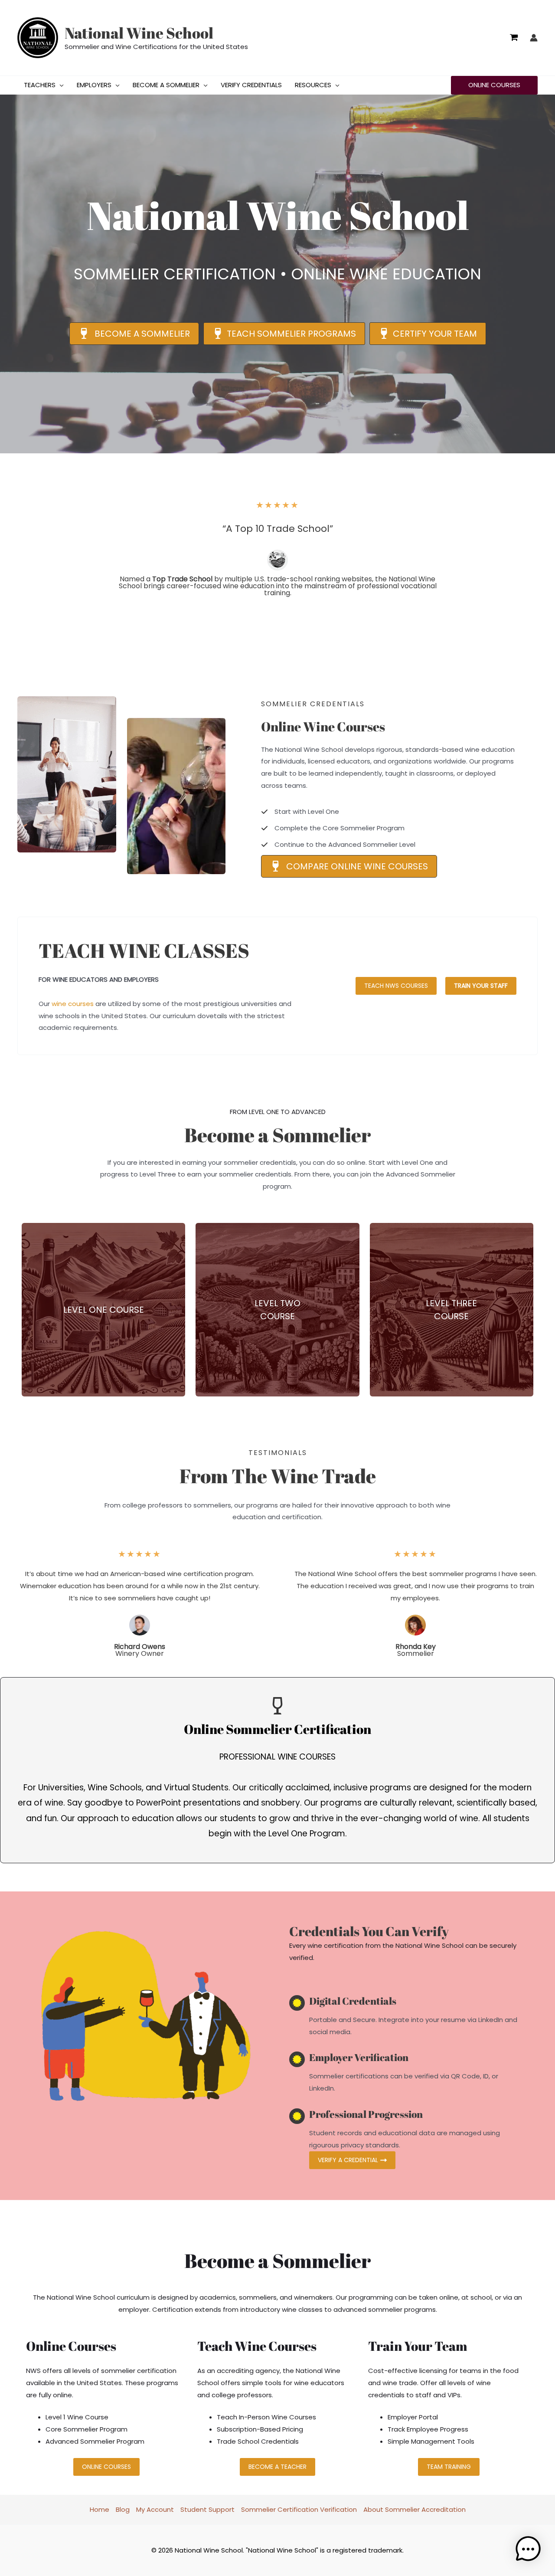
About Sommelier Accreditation (415, 2509)
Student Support (207, 2509)
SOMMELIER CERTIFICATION (175, 274)
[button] (60, 85)
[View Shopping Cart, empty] (514, 38)
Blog (123, 2509)
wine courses (73, 1004)
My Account (155, 2509)
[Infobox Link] (103, 1310)
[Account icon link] (534, 38)
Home (100, 2509)
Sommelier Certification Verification (299, 2509)
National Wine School (139, 33)
